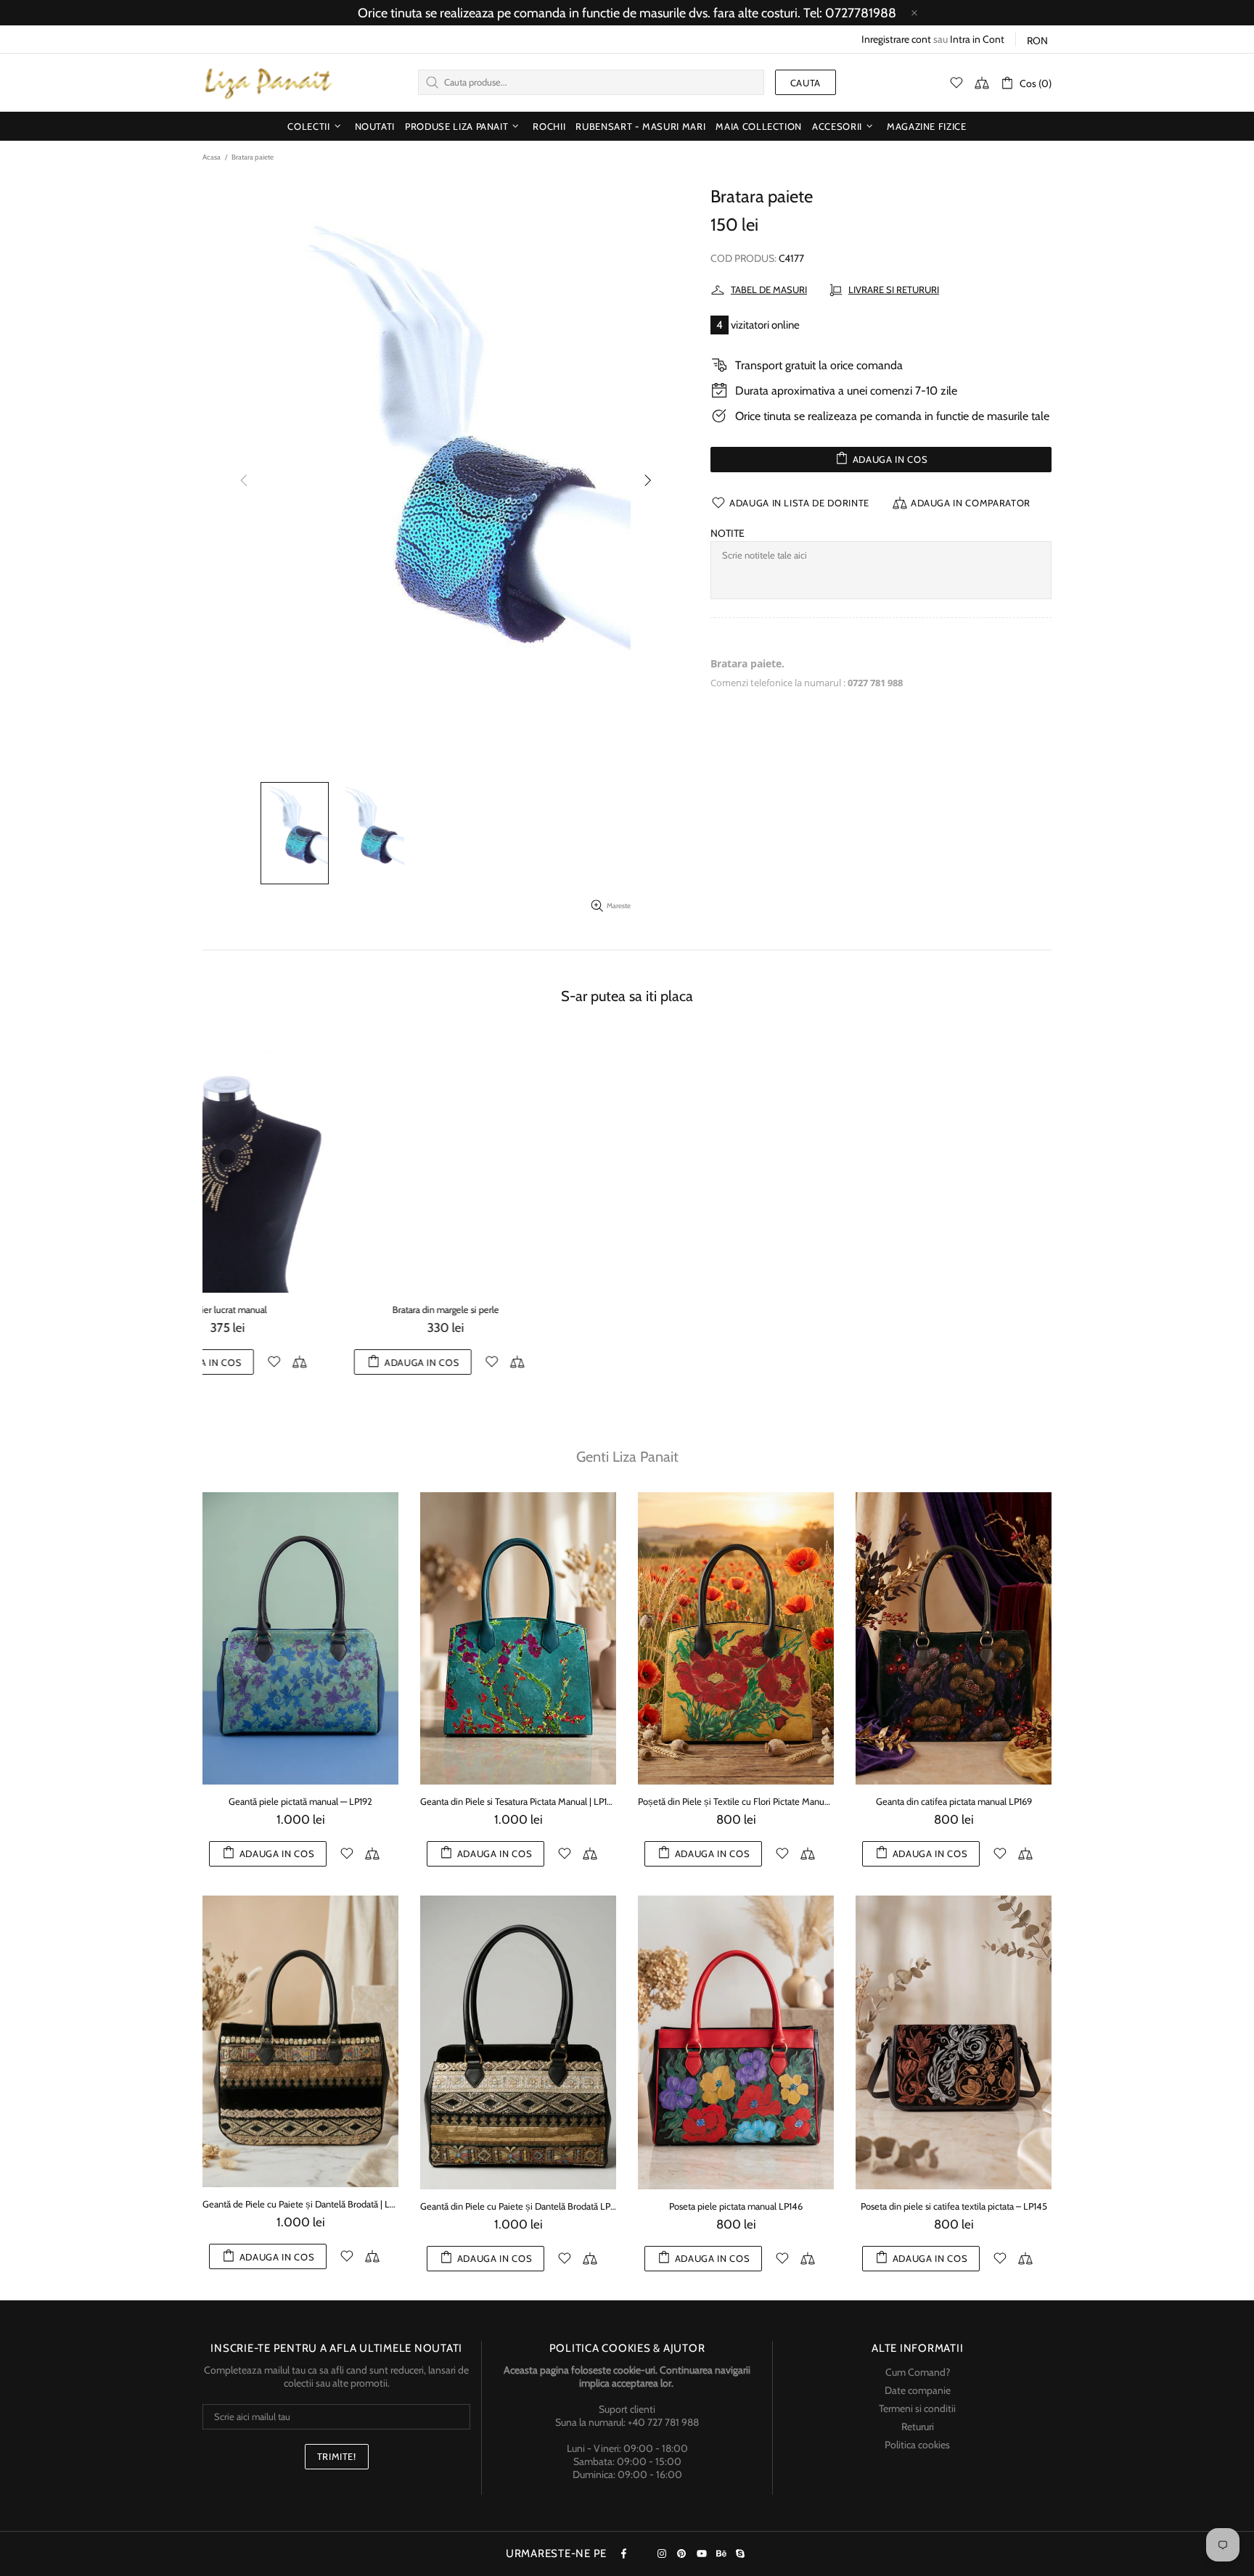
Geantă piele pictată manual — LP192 (300, 1814)
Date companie (918, 2403)
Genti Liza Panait (627, 1470)
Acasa (212, 157)
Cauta (806, 83)
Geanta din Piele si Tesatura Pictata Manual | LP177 (518, 1814)
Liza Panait (268, 83)
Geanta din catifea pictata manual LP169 (954, 1814)
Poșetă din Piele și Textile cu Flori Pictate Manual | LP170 (736, 1814)
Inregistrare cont (896, 39)
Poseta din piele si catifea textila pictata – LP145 (954, 2218)
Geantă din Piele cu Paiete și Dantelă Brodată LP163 (518, 2218)
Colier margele (519, 1309)
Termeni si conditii (917, 2421)
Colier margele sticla (954, 1309)
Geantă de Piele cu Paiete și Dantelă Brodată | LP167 (300, 2217)
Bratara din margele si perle (301, 1309)
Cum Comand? (918, 2384)
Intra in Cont (977, 39)
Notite (728, 533)
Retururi (918, 2439)
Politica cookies (917, 2457)
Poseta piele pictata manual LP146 (736, 2218)
